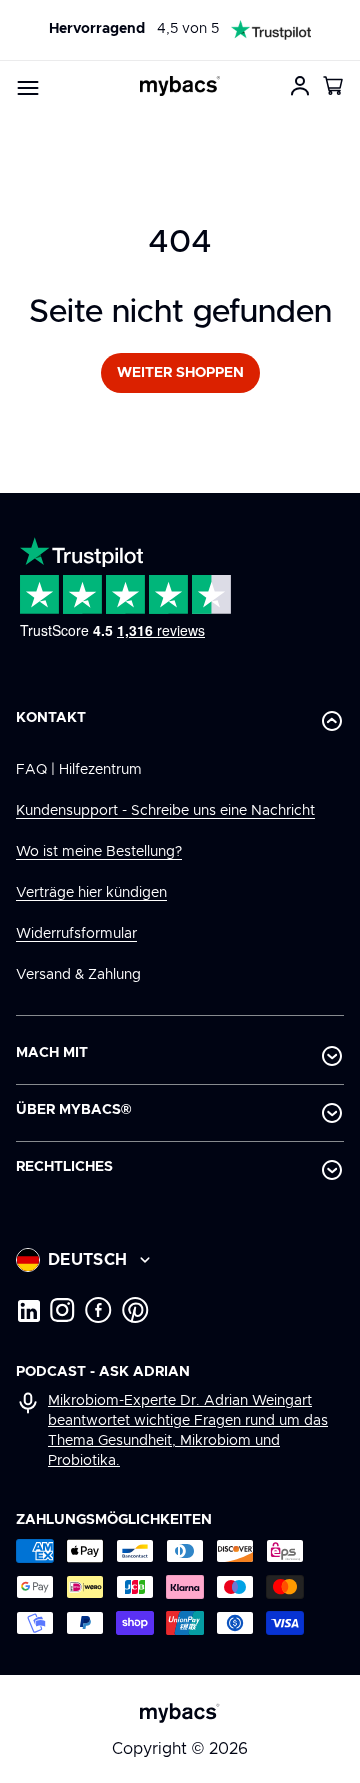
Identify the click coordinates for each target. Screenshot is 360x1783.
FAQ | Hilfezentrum (79, 770)
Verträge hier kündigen (91, 893)
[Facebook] (98, 1310)
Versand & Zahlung (78, 975)
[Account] (300, 86)
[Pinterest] (135, 1310)
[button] (334, 86)
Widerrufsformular (76, 934)
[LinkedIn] (28, 1310)
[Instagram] (62, 1310)
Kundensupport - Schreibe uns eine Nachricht (165, 811)
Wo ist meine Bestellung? (99, 852)
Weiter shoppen (180, 373)
